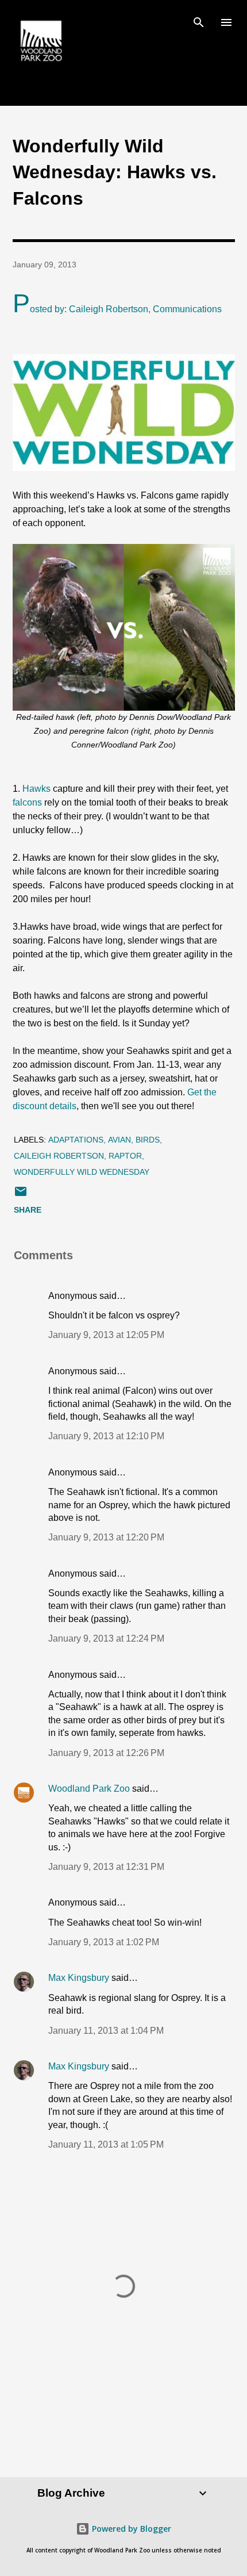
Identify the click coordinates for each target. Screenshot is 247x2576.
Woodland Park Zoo (89, 1789)
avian (119, 1140)
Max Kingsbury (79, 1978)
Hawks (36, 789)
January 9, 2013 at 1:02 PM (104, 1942)
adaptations (76, 1140)
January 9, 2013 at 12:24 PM (106, 1638)
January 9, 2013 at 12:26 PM (106, 1753)
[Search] (199, 21)
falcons (27, 802)
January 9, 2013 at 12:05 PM (106, 1335)
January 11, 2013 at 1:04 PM (106, 2031)
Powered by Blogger (130, 2529)
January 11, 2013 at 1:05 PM (106, 2144)
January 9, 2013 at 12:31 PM (106, 1867)
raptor (125, 1156)
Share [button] (28, 1210)
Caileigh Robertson (59, 1156)
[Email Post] (21, 1195)
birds (148, 1140)
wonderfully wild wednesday (82, 1172)
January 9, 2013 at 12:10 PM (106, 1436)
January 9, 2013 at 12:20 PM (106, 1537)
